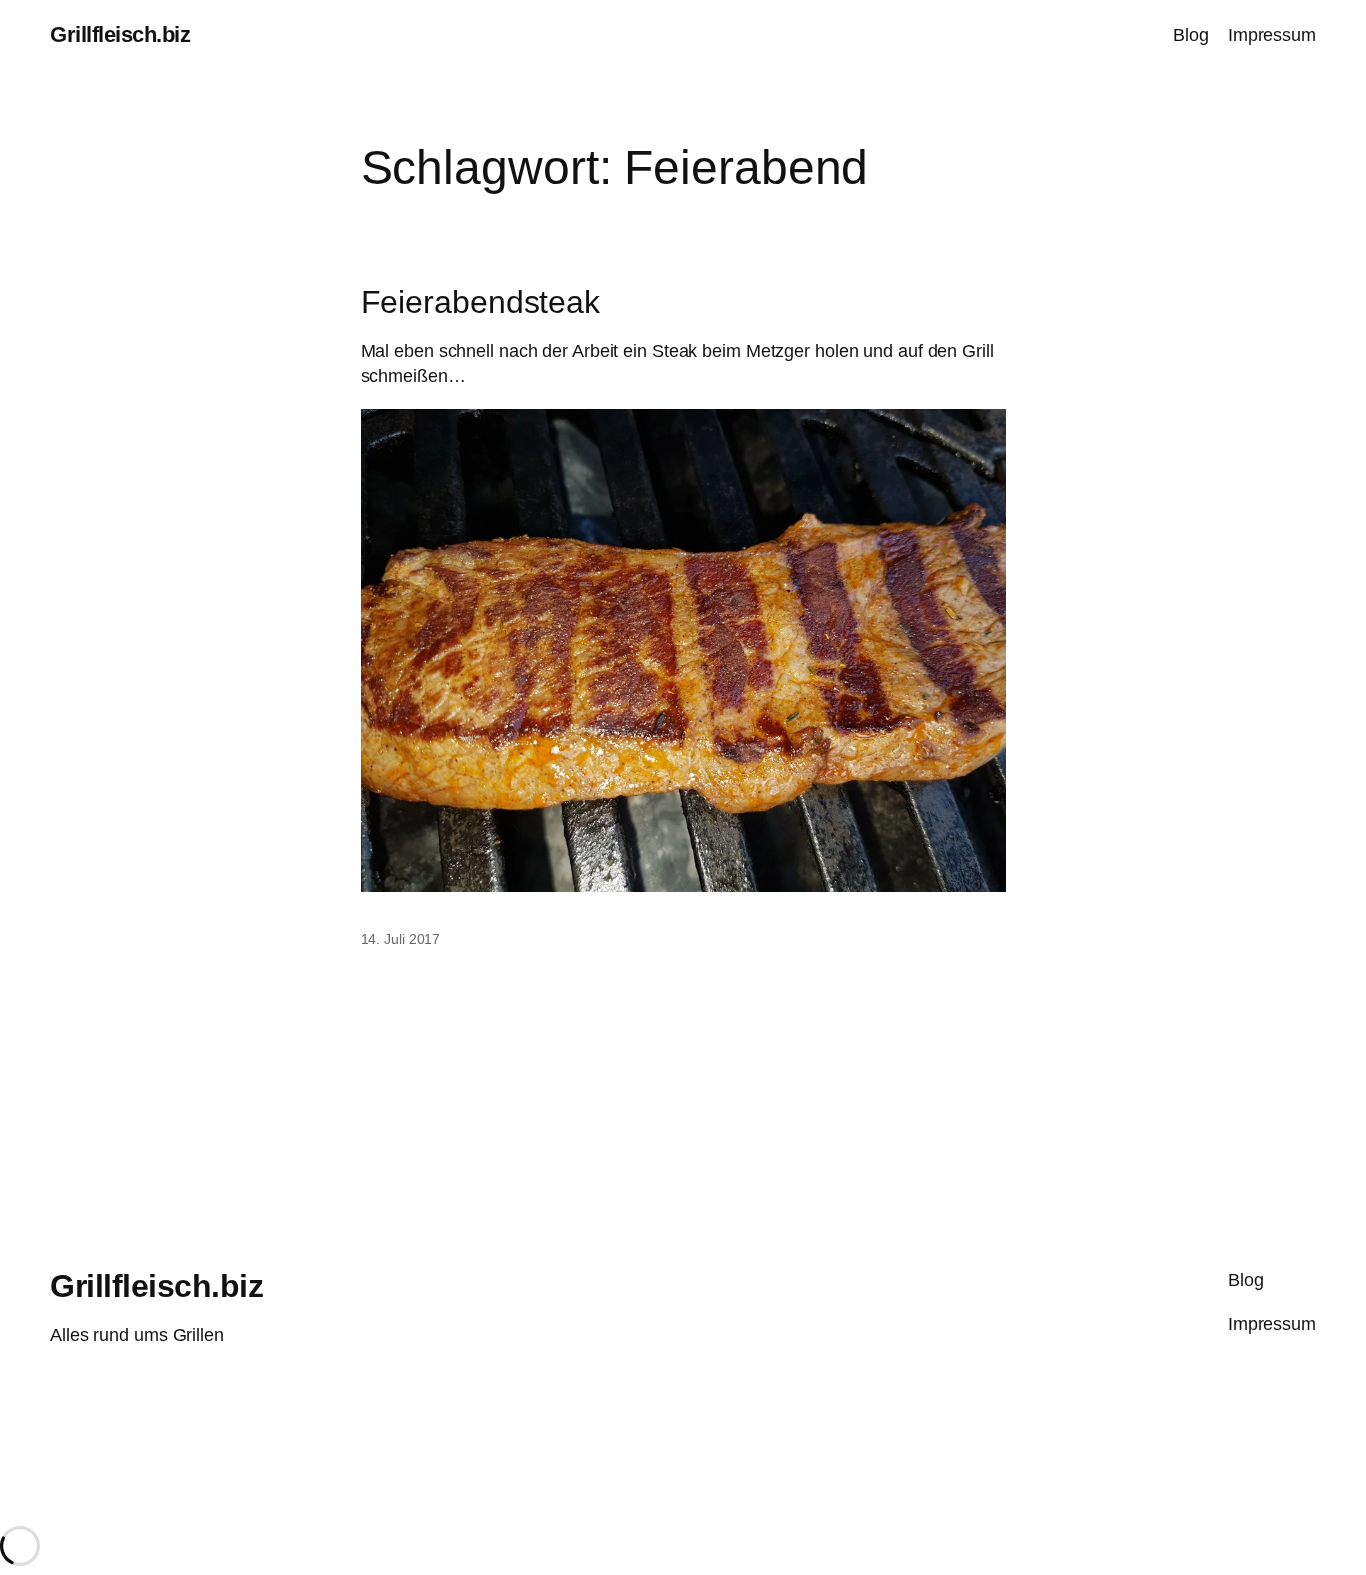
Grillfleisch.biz (120, 34)
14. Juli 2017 (401, 939)
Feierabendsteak (481, 302)
